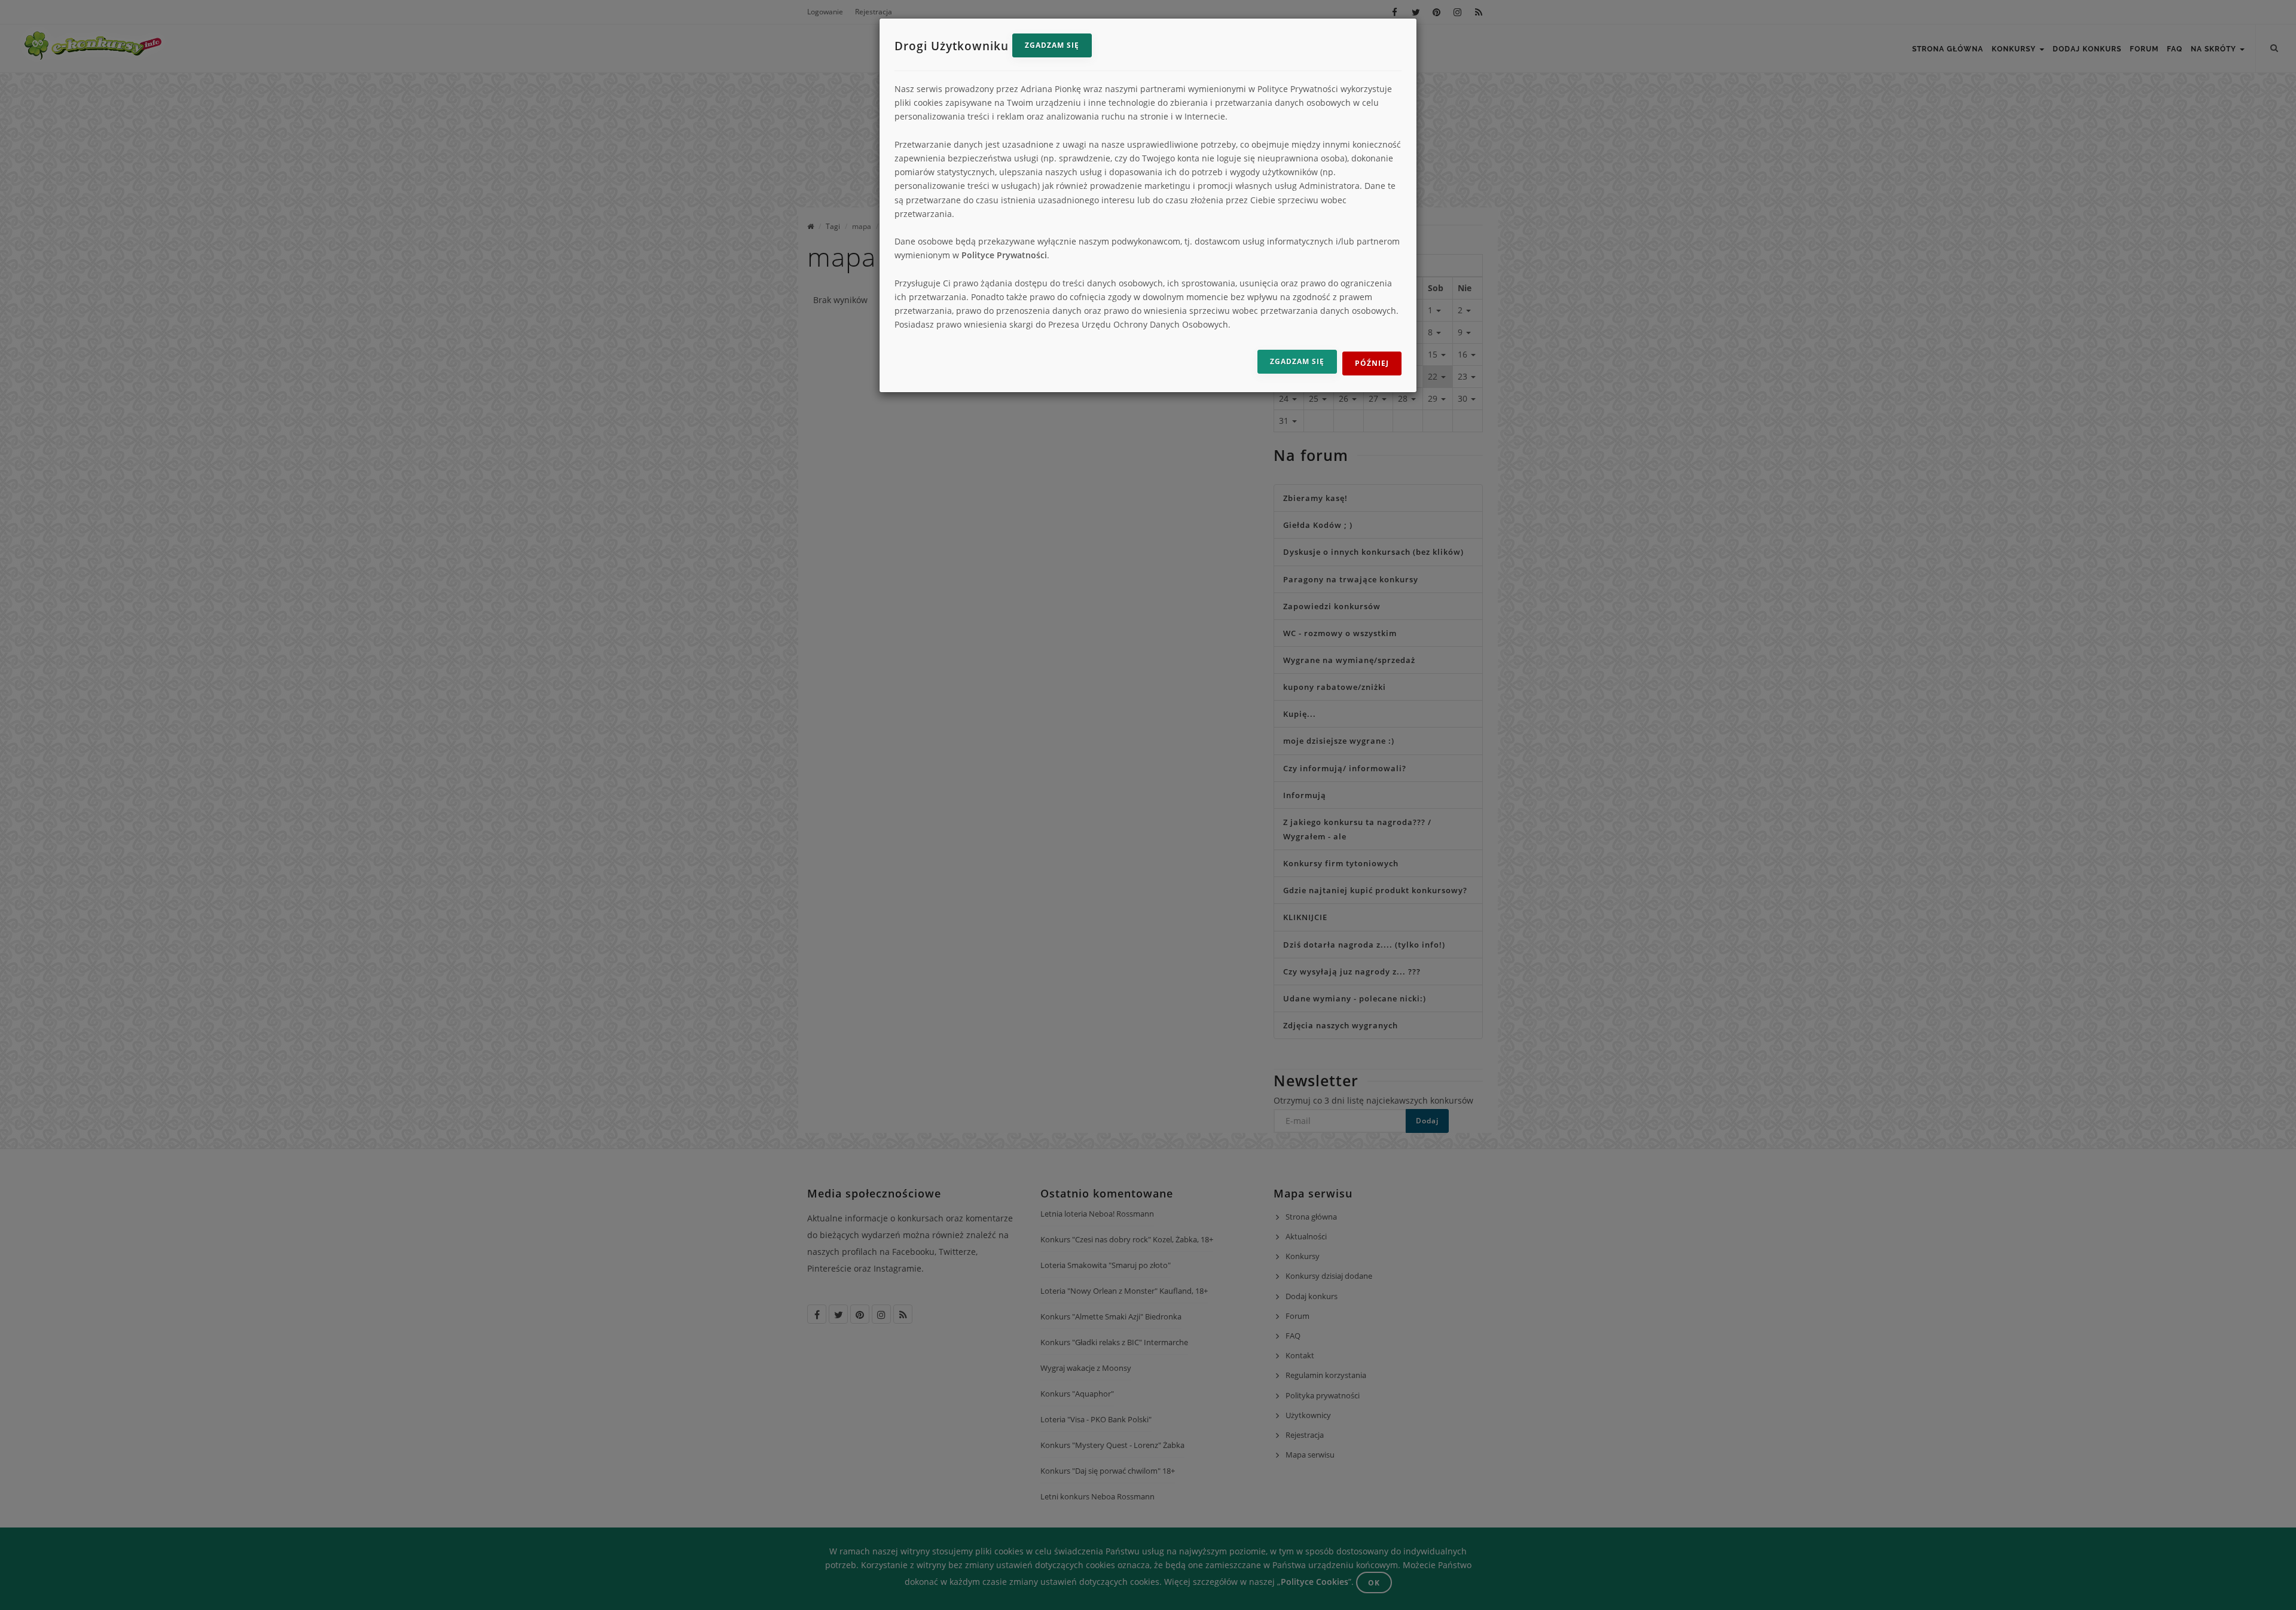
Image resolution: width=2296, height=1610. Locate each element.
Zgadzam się (1052, 45)
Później (1372, 363)
